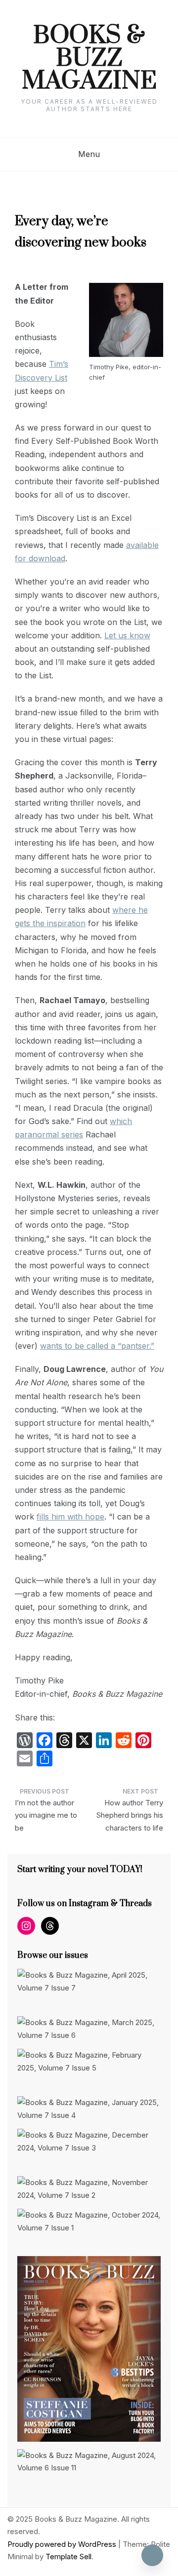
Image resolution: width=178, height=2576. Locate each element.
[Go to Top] (152, 2555)
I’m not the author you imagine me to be (46, 1815)
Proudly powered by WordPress (63, 2544)
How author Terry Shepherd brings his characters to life (130, 1815)
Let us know (127, 635)
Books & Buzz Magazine (89, 59)
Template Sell (68, 2556)
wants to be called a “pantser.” (97, 1346)
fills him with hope (70, 1517)
